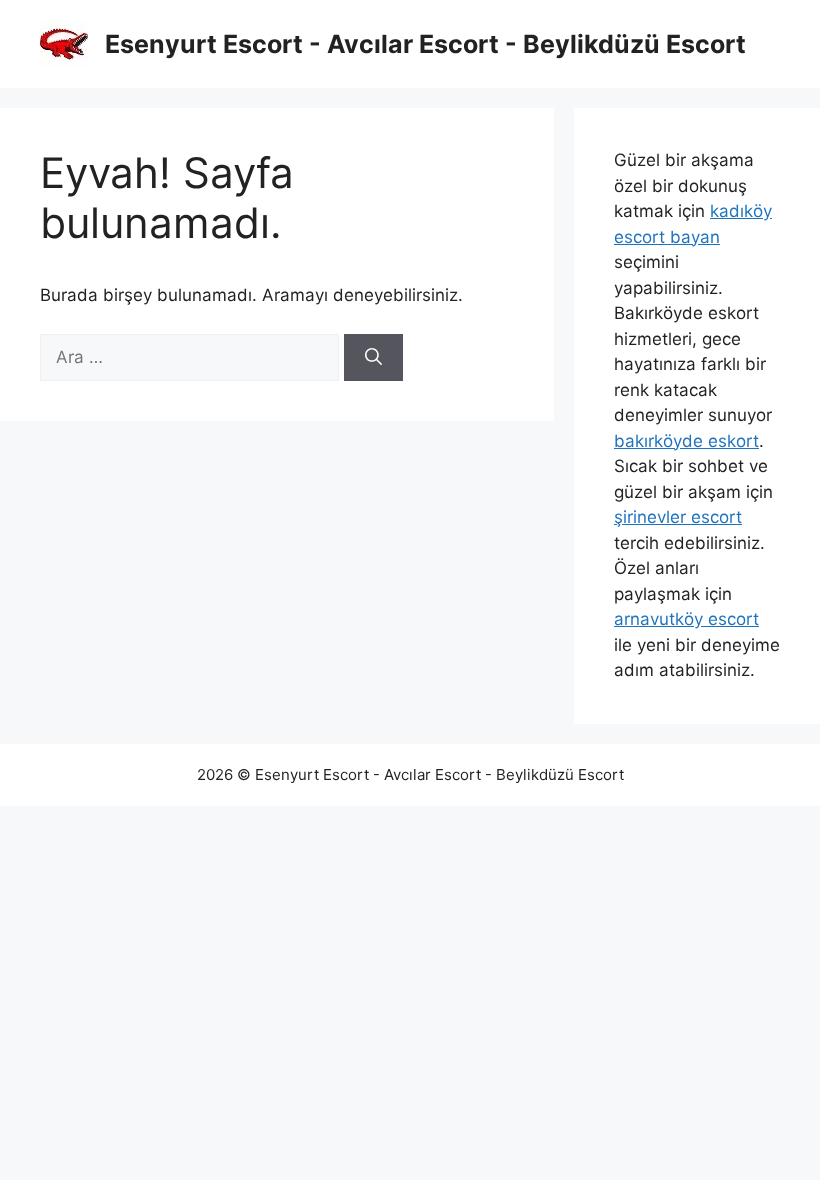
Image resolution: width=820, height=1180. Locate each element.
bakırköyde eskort (686, 441)
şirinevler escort (678, 517)
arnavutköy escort (686, 619)
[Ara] (373, 358)
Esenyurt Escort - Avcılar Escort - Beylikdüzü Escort (425, 44)
